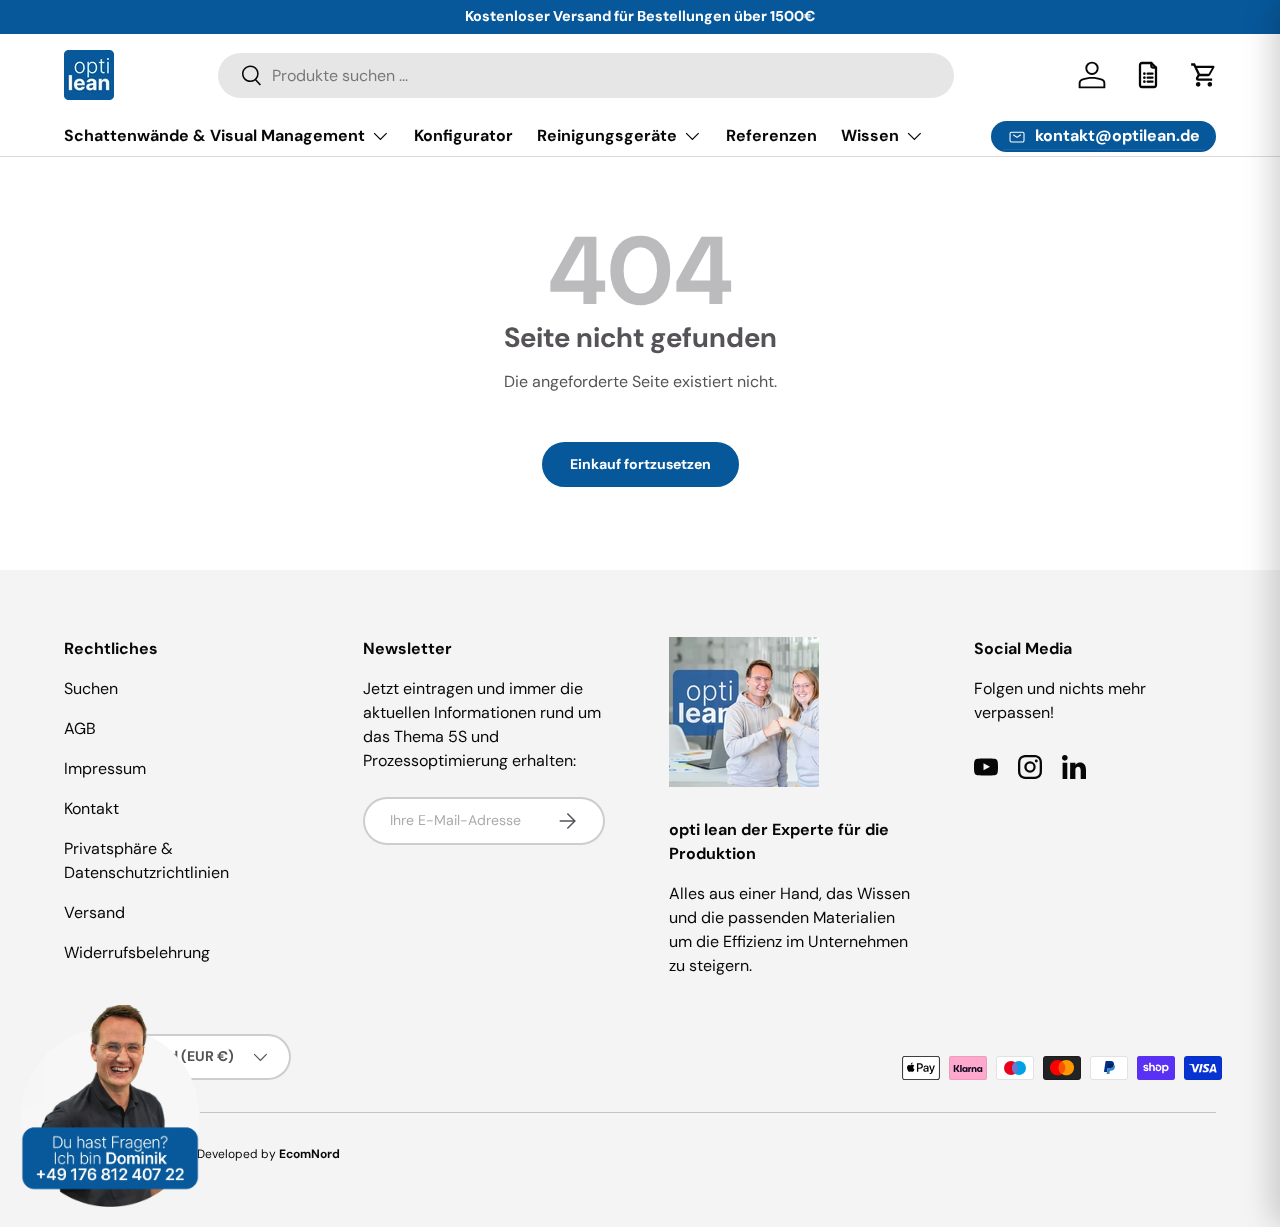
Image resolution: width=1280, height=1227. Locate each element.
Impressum (105, 768)
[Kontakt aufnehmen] (110, 1016)
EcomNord (309, 1154)
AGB (80, 728)
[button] (1204, 75)
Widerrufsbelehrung (137, 952)
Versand (94, 912)
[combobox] (586, 75)
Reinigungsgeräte (607, 135)
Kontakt (91, 808)
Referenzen (771, 135)
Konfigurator (463, 135)
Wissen (870, 135)
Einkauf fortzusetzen (640, 464)
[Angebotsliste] (1148, 75)
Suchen (91, 688)
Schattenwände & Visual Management (214, 135)
